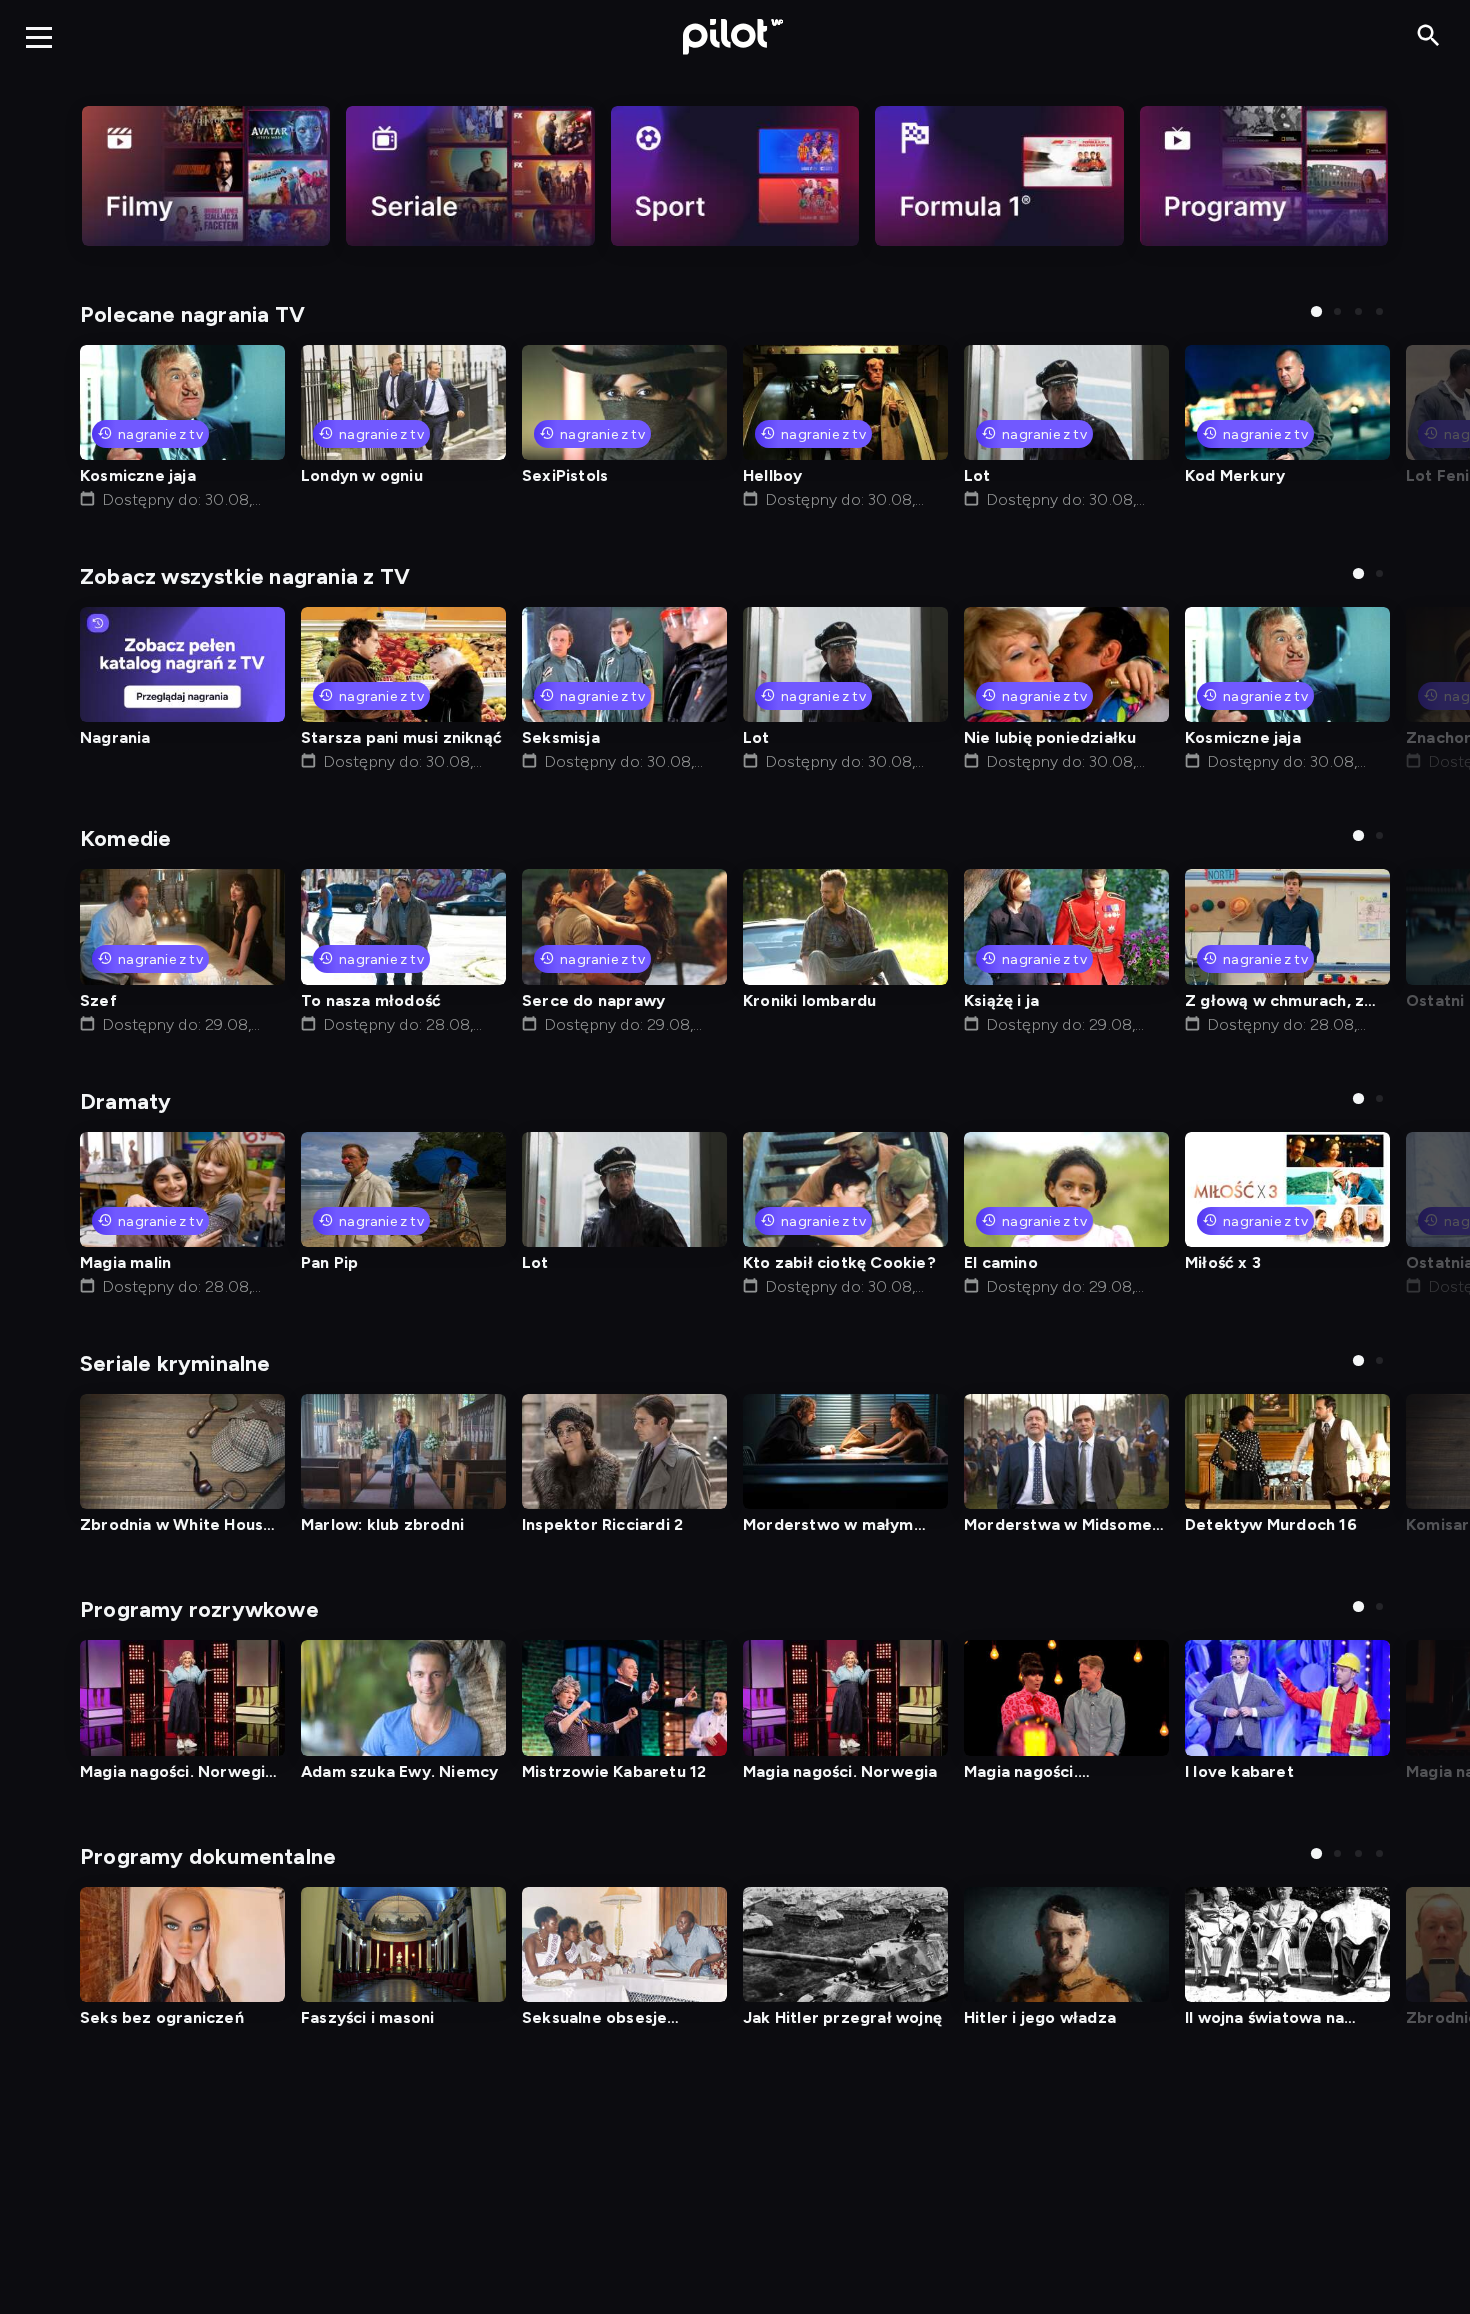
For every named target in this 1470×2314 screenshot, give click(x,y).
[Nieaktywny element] (206, 176)
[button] (1316, 311)
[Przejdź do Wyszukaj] (1428, 36)
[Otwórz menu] (39, 37)
